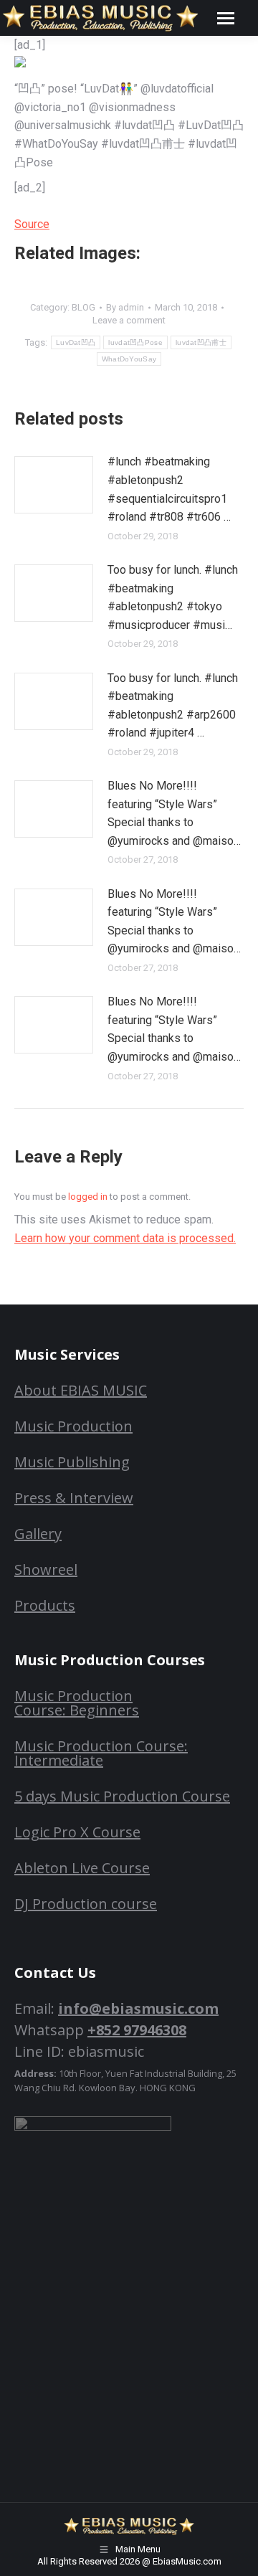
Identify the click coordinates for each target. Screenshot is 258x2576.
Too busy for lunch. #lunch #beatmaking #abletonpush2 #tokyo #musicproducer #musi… (173, 597)
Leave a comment (129, 320)
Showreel (46, 1569)
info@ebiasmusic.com (138, 2008)
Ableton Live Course (82, 1868)
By (125, 307)
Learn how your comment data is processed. (125, 1238)
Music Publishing (72, 1462)
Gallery (38, 1534)
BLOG (83, 307)
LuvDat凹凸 (76, 342)
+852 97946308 (137, 2030)
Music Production (73, 1426)
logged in (88, 1197)
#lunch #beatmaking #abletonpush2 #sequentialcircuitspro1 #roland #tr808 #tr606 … (169, 489)
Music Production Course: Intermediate (101, 1753)
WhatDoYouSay (129, 359)
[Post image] (54, 485)
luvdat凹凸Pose (135, 342)
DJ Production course (86, 1904)
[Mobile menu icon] (226, 18)
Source (32, 224)
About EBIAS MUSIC (81, 1390)
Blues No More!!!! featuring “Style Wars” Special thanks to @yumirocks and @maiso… (174, 813)
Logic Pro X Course (77, 1832)
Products (45, 1605)
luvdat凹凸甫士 (201, 342)
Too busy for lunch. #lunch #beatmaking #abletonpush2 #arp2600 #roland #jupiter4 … (173, 706)
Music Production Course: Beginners (77, 1703)
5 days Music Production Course (122, 1796)
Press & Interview (74, 1498)
